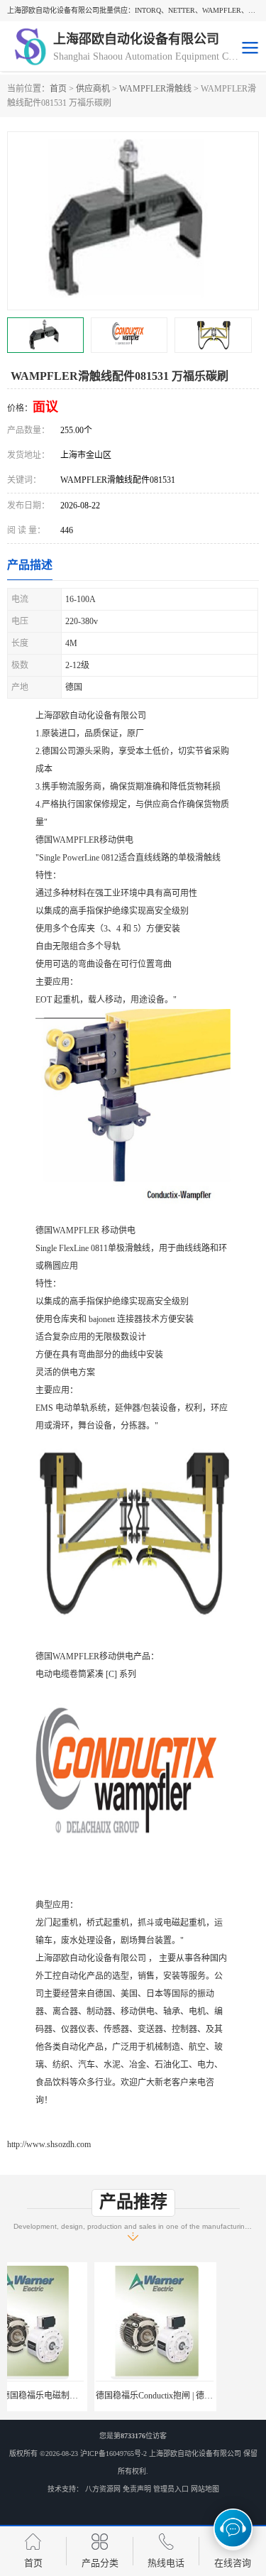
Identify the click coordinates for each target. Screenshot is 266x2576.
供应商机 (93, 89)
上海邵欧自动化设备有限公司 (195, 2454)
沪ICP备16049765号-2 (113, 2454)
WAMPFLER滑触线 (155, 89)
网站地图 (205, 2489)
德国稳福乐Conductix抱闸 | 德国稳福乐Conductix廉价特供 (115, 2396)
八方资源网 (103, 2489)
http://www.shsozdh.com (49, 2144)
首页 (58, 89)
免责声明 (137, 2489)
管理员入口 (171, 2489)
